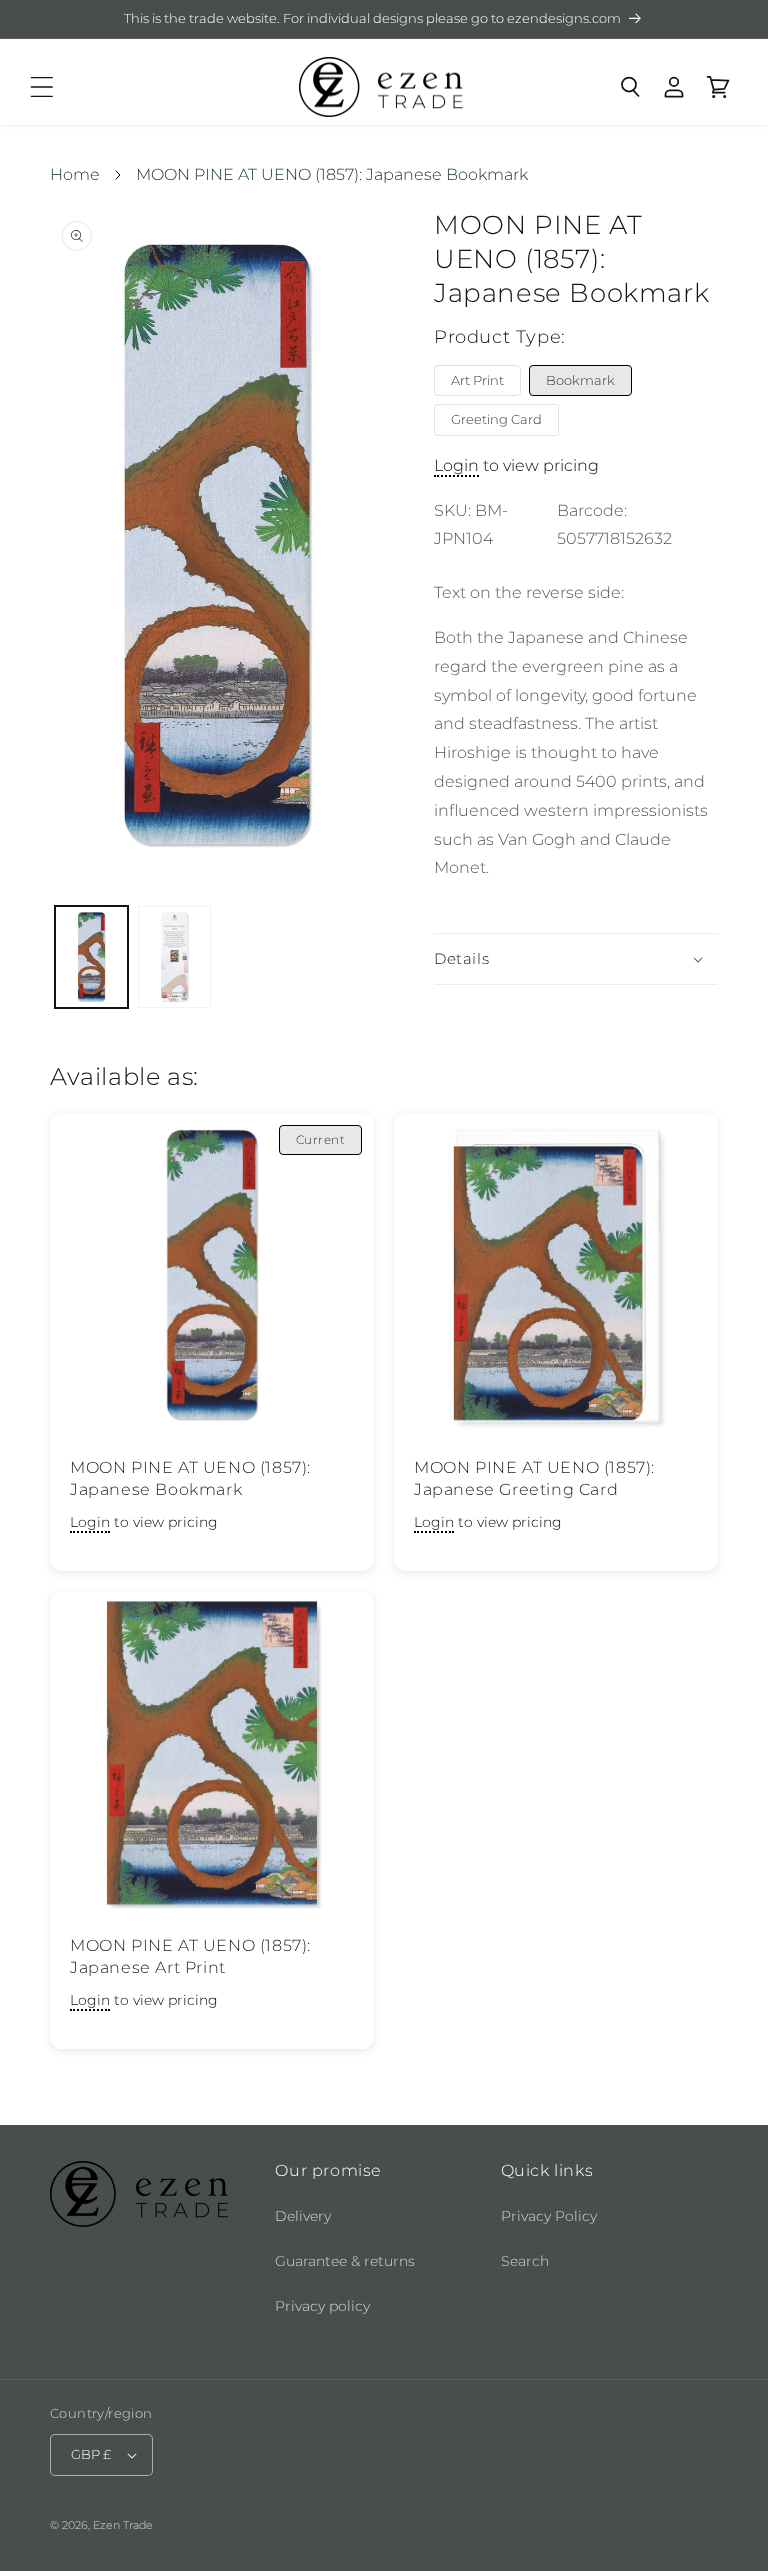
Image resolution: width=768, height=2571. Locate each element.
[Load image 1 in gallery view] (91, 957)
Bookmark (580, 380)
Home (75, 174)
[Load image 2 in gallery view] (174, 957)
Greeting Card (496, 419)
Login (456, 465)
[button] (42, 87)
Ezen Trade (123, 2525)
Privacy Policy (549, 2216)
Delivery (303, 2216)
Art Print (477, 380)
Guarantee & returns (345, 2261)
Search (525, 2261)
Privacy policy (322, 2306)
